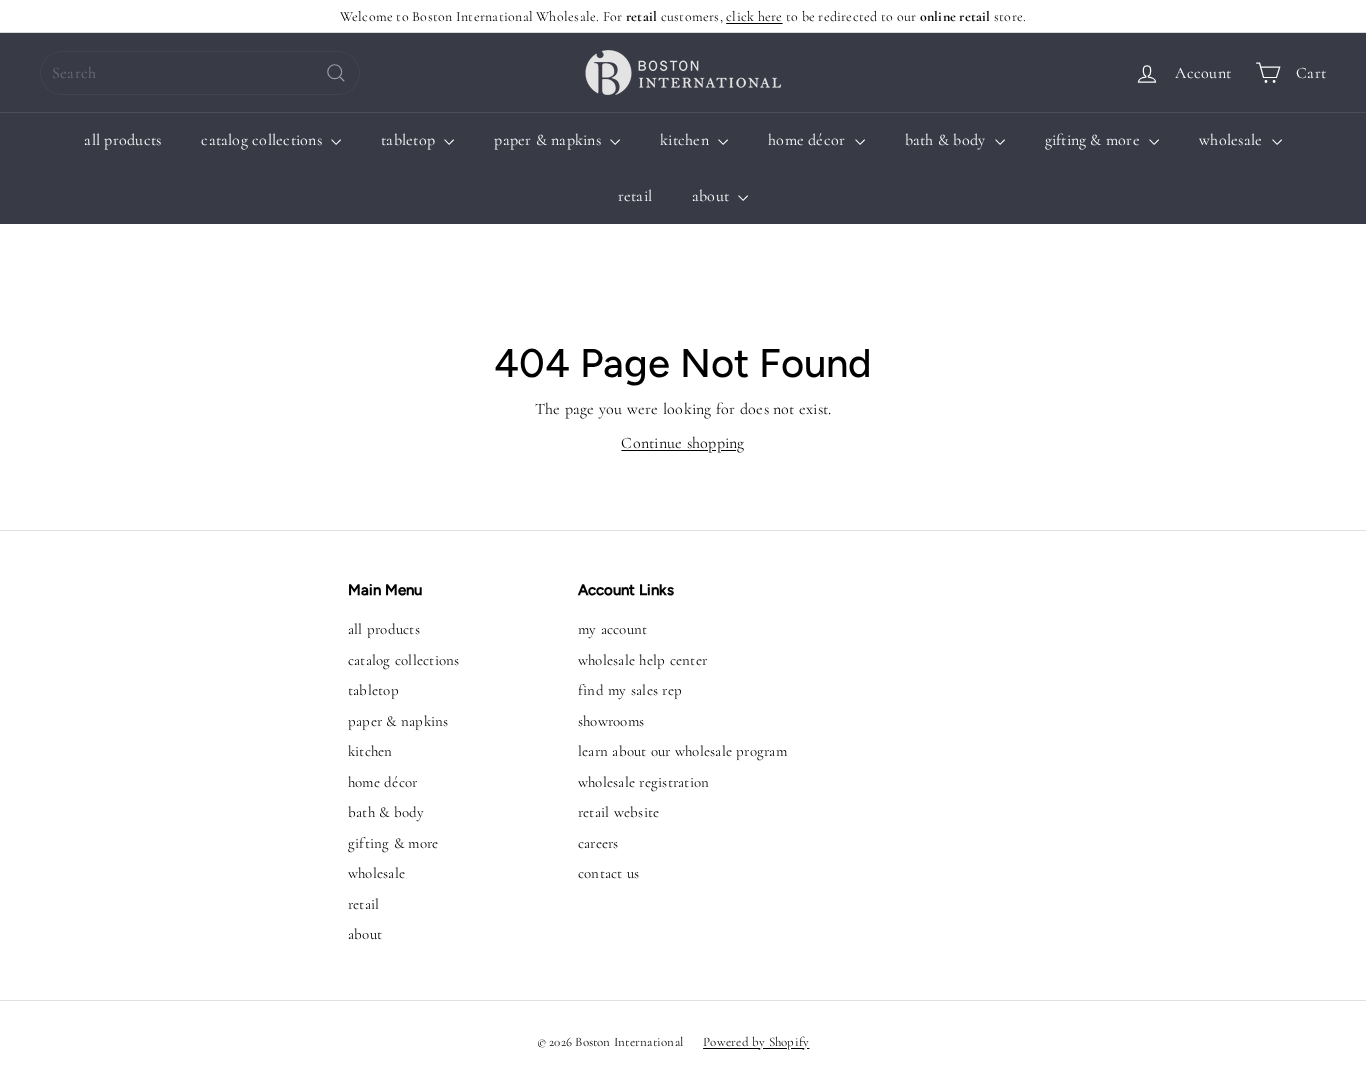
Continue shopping (682, 443)
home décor (809, 140)
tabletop (410, 140)
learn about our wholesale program (682, 751)
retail (635, 196)
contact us (608, 873)
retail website (618, 812)
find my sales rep (630, 690)
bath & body (947, 140)
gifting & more (1095, 140)
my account (612, 629)
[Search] (336, 73)
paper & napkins (549, 140)
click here (754, 16)
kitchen (686, 140)
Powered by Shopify (756, 1042)
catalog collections (263, 140)
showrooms (611, 721)
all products (122, 140)
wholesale (1232, 140)
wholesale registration (643, 782)
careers (598, 843)
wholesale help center (642, 660)
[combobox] (200, 73)
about (712, 196)
